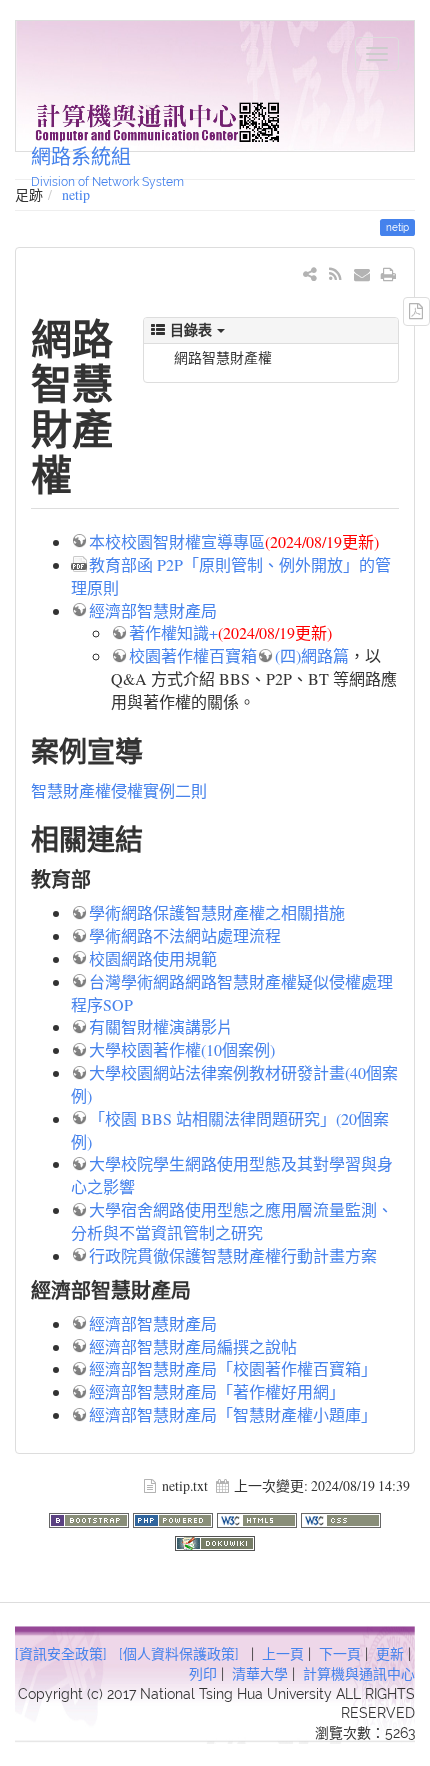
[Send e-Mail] (362, 273)
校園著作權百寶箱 (193, 655)
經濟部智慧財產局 (153, 610)
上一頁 (283, 1654)
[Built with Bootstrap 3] (91, 1517)
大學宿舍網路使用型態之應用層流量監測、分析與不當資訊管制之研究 (232, 1221)
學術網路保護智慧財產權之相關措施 (217, 912)
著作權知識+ (173, 632)
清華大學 (260, 1674)
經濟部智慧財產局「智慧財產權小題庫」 (233, 1414)
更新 (390, 1654)
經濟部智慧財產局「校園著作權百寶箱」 (233, 1368)
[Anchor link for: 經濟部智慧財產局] (201, 1289)
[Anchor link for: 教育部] (101, 878)
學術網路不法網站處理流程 (185, 935)
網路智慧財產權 (223, 357)
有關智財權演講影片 (161, 1026)
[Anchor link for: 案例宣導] (157, 750)
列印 (203, 1674)
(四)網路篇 (312, 655)
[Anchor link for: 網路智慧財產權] (92, 472)
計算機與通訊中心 (359, 1674)
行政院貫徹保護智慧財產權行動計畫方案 (233, 1255)
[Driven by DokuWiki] (215, 1540)
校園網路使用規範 (153, 958)
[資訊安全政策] (61, 1654)
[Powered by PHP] (175, 1517)
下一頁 (340, 1654)
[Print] (388, 273)
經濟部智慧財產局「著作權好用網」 (217, 1391)
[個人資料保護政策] (179, 1654)
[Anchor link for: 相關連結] (157, 838)
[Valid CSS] (341, 1517)
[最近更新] (335, 273)
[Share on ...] (310, 273)
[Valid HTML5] (259, 1517)
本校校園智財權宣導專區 (177, 541)
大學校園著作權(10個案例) (182, 1049)
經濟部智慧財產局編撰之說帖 (193, 1346)
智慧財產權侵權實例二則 (119, 790)
